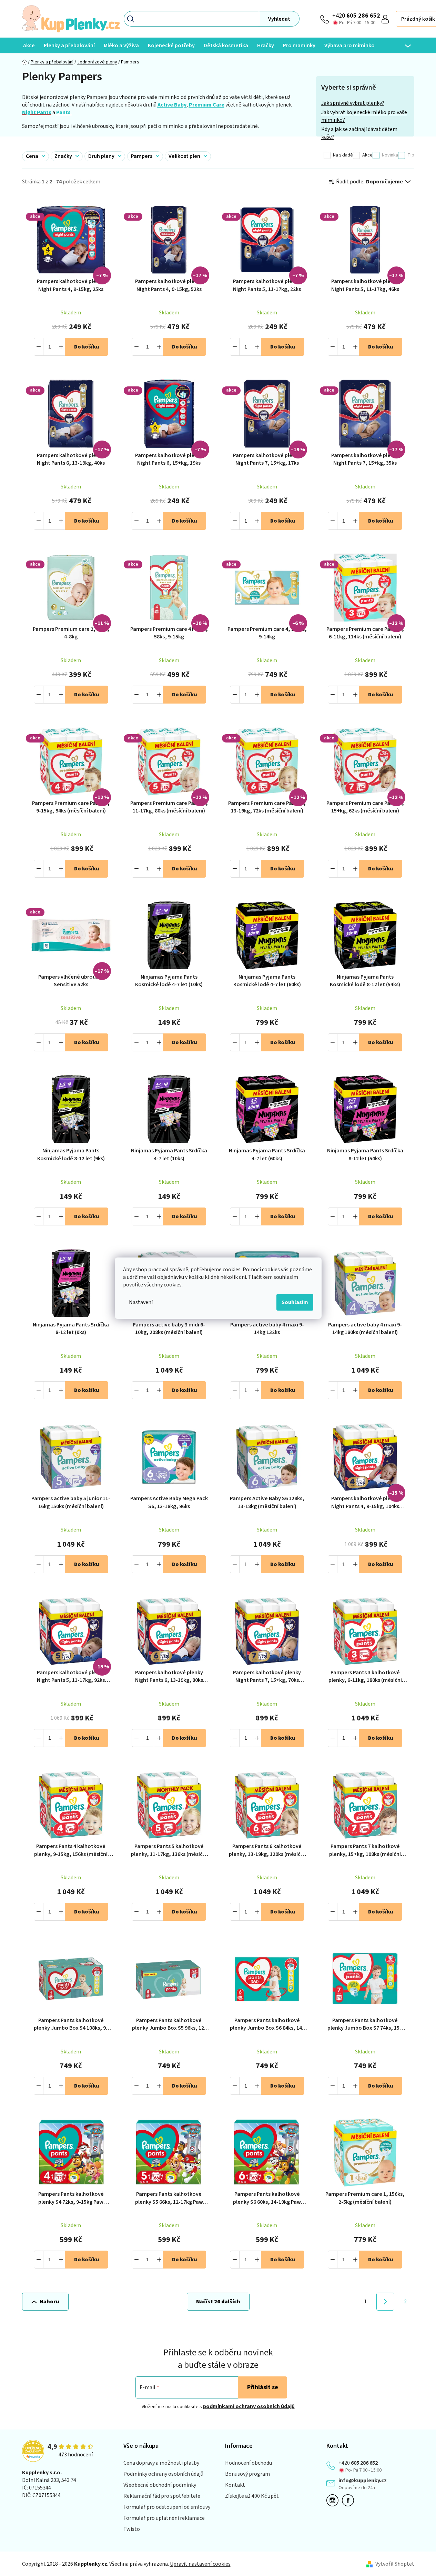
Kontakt (235, 2485)
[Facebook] (350, 2500)
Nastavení (141, 1302)
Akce (367, 155)
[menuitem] (29, 45)
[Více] (403, 46)
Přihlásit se (263, 2387)
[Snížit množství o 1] (39, 347)
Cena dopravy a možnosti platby (161, 2463)
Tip (411, 155)
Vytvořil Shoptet (395, 2564)
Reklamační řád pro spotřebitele (162, 2496)
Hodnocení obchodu (249, 2463)
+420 (356, 16)
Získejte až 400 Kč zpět (252, 2496)
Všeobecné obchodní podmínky (160, 2485)
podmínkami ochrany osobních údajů (249, 2406)
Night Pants (37, 112)
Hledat (279, 19)
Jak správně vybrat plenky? (353, 103)
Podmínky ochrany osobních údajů (163, 2474)
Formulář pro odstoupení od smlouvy (167, 2507)
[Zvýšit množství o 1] (61, 347)
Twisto (132, 2529)
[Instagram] (334, 2500)
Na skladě (343, 155)
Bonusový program (247, 2474)
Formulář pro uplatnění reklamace (164, 2518)
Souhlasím (295, 1302)
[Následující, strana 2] (385, 2302)
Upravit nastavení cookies (200, 2564)
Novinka (390, 155)
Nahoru (49, 2302)
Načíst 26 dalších (218, 2302)
